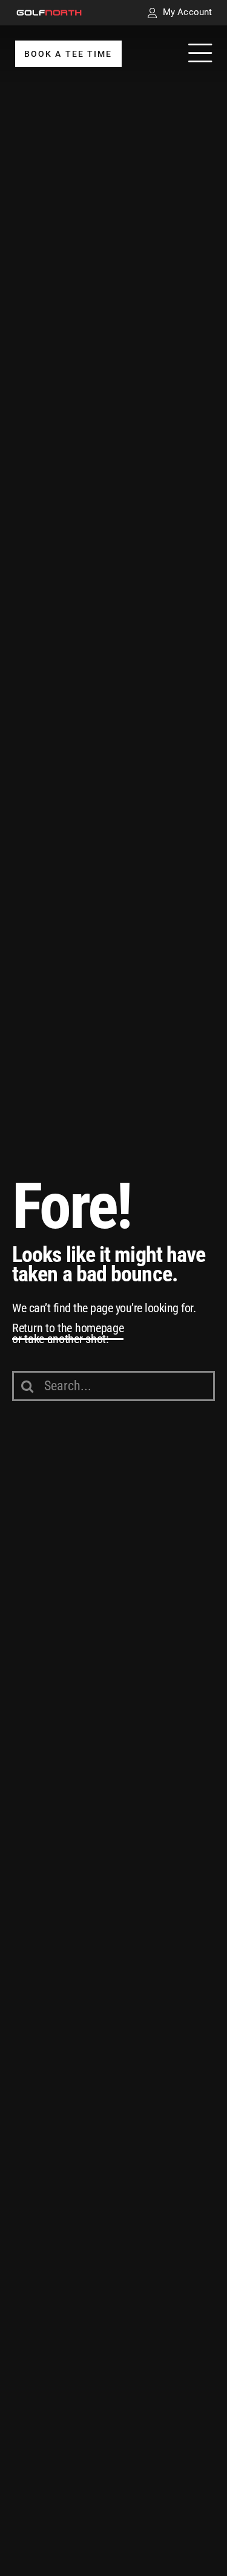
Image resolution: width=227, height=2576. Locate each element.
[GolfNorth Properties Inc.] (49, 14)
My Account (187, 12)
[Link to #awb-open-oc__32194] (200, 54)
